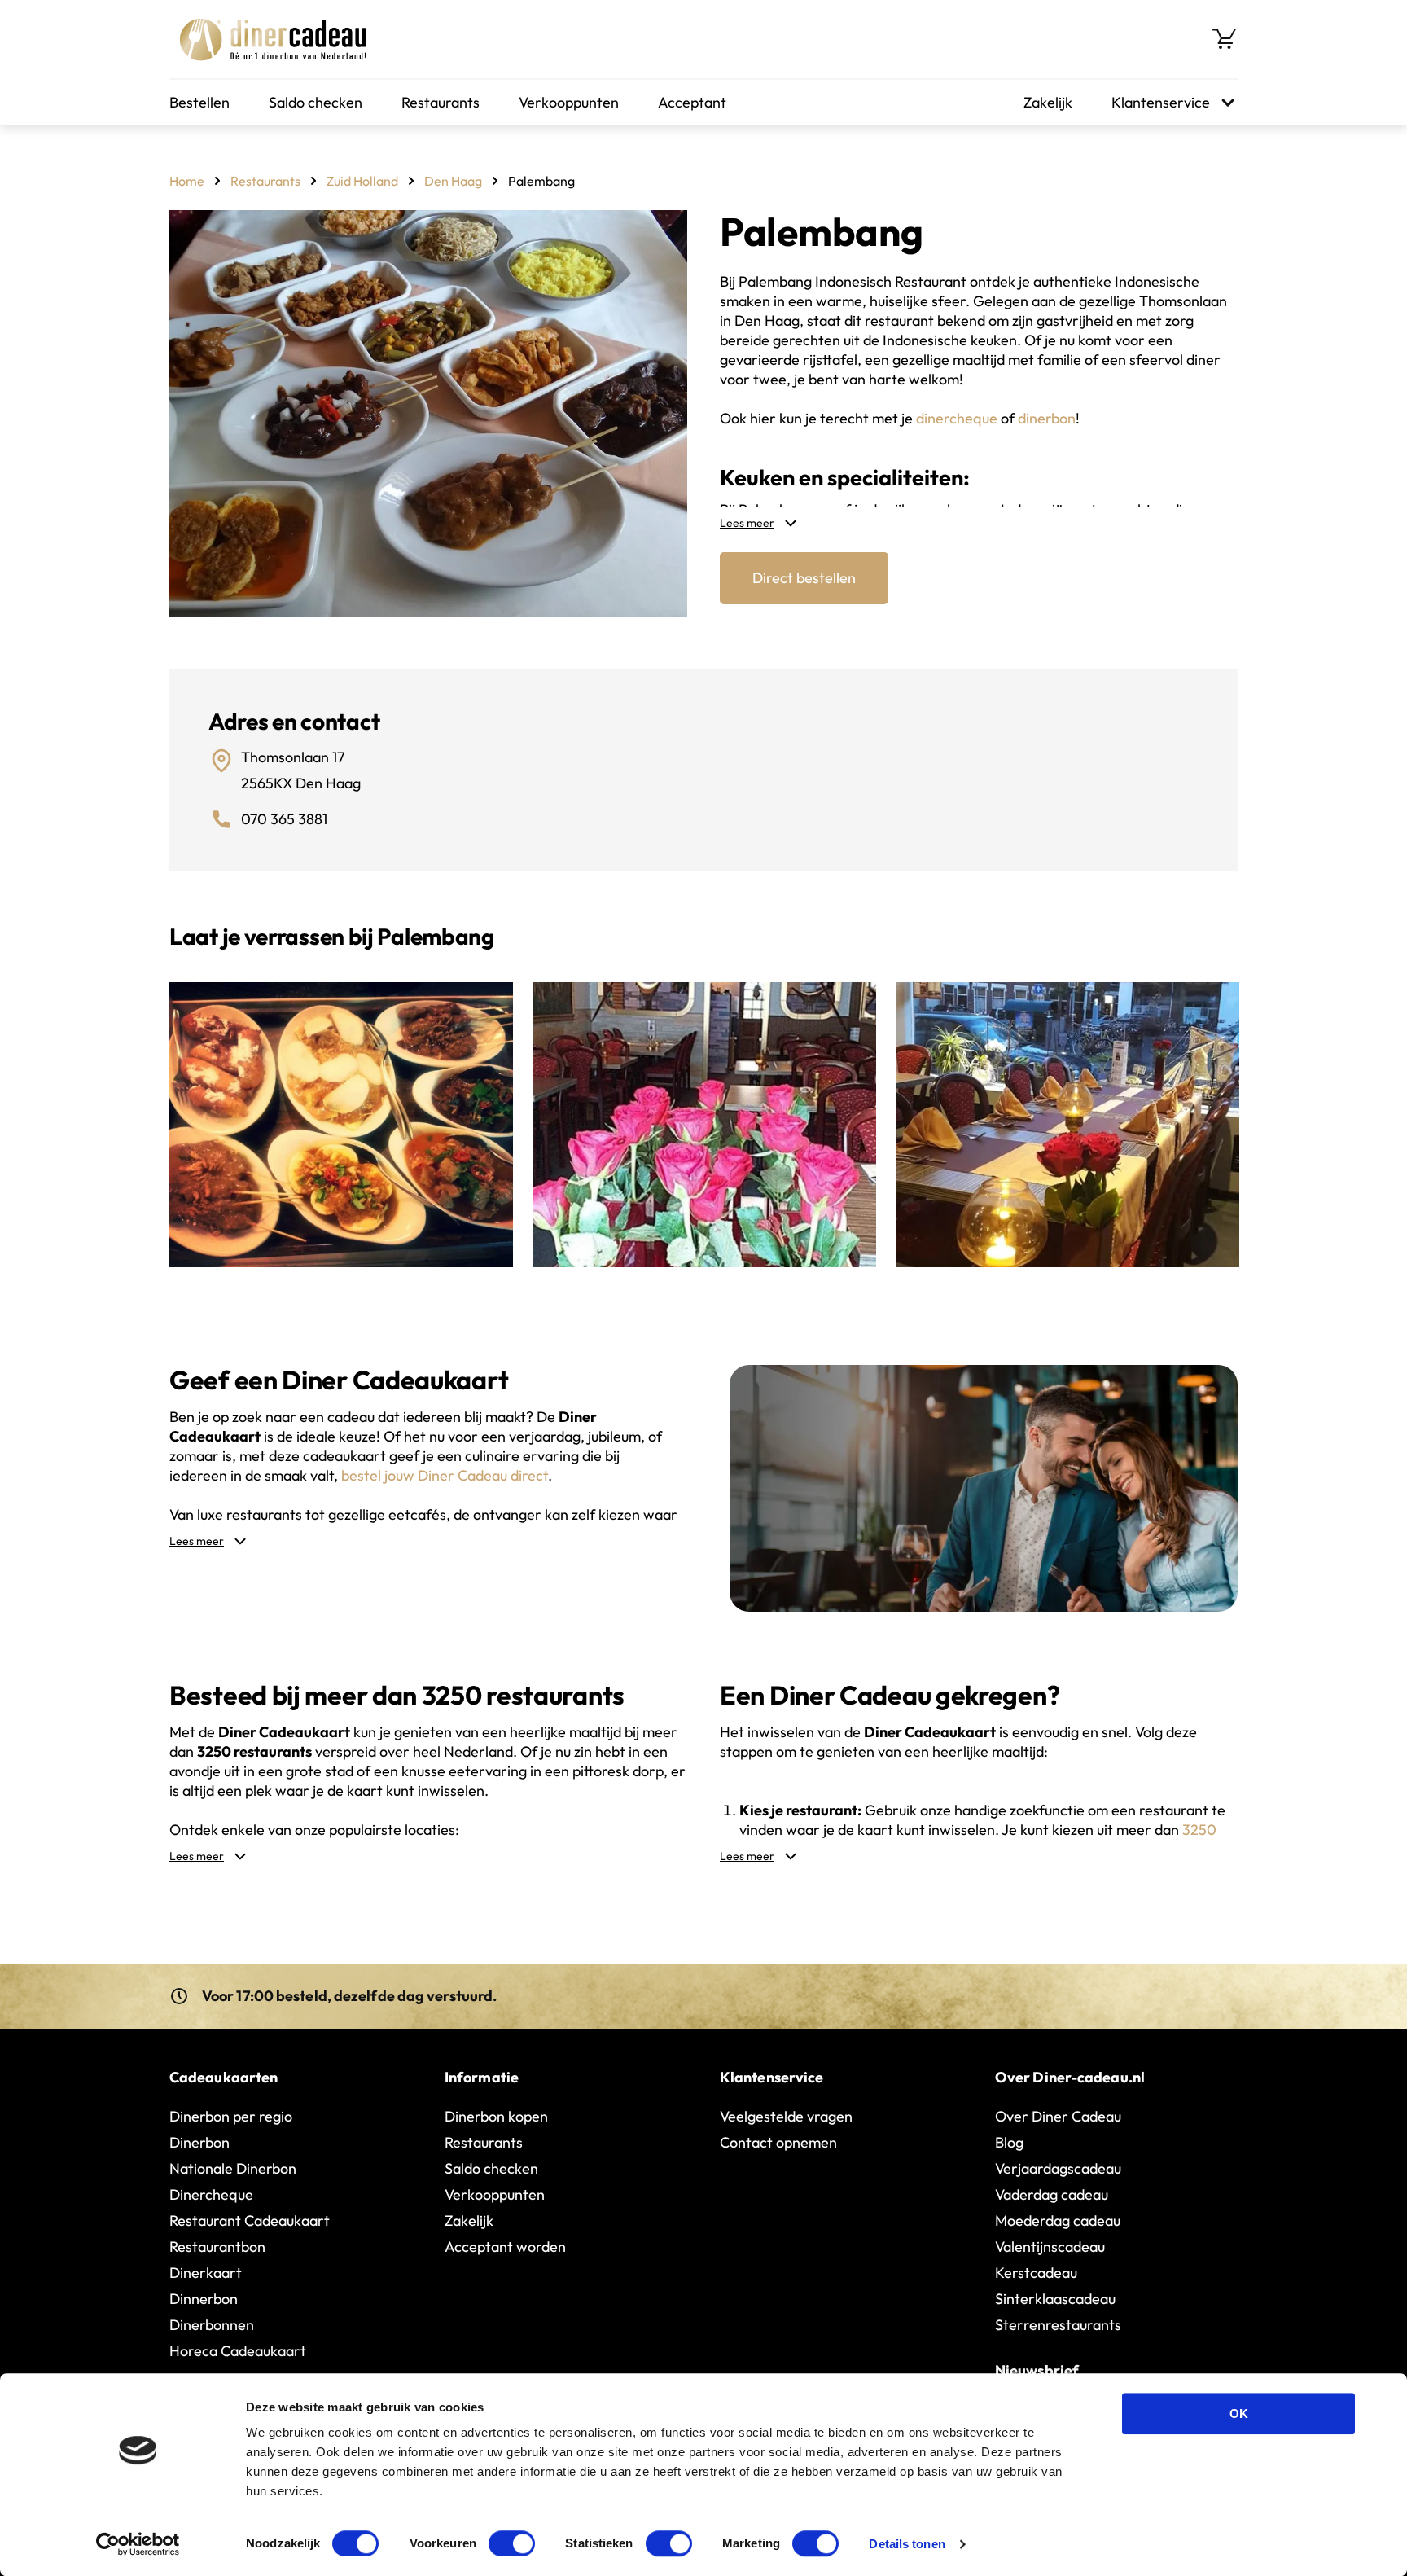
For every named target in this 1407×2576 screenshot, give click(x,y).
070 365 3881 (284, 819)
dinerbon (1047, 418)
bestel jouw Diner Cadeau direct (445, 1475)
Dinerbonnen (212, 2325)
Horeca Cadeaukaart (238, 2351)
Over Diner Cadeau (1058, 2116)
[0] (1225, 39)
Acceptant (692, 102)
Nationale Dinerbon (233, 2168)
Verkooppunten (569, 102)
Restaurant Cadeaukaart (250, 2221)
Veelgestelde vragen (786, 2116)
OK (1239, 2414)
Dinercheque (211, 2194)
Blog (1009, 2142)
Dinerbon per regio (231, 2116)
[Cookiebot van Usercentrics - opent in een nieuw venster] (138, 2544)
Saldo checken (316, 102)
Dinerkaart (206, 2273)
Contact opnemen (778, 2142)
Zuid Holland (362, 181)
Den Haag (453, 181)
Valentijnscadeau (1050, 2247)
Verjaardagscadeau (1058, 2168)
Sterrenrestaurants (1058, 2325)
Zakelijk (1048, 102)
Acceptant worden (505, 2247)
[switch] (512, 2543)
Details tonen (907, 2544)
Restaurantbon (217, 2247)
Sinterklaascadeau (1055, 2299)
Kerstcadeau (1036, 2273)
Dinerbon (199, 2142)
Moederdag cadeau (1058, 2221)
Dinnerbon (204, 2299)
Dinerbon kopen (496, 2116)
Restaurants (441, 102)
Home (187, 181)
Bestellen (199, 102)
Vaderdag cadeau (1052, 2194)
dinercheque (957, 418)
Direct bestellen (804, 578)
